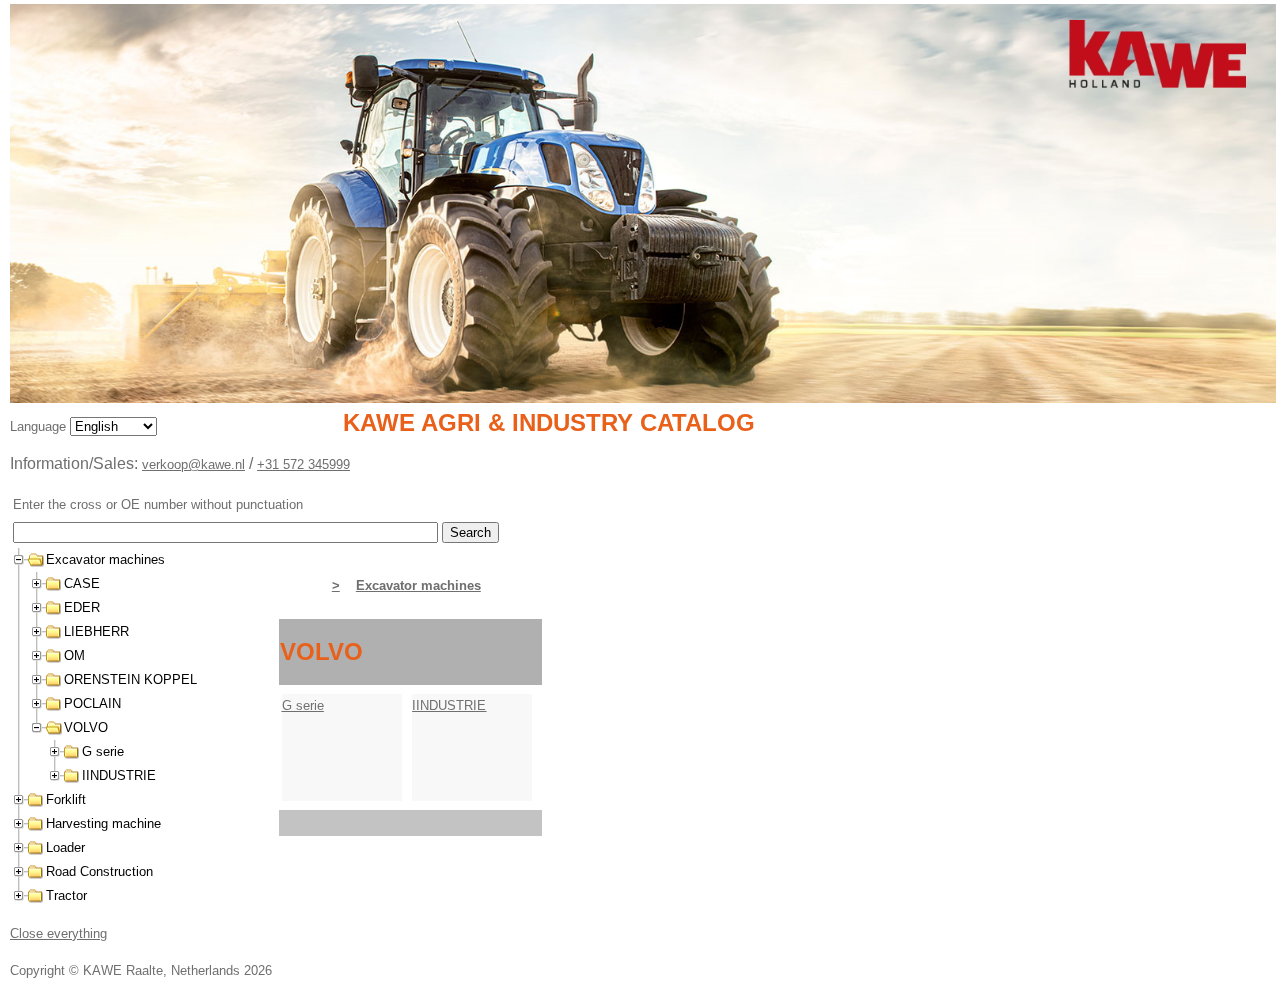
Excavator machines (418, 585)
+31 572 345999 (303, 464)
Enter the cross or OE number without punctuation (158, 504)
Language (40, 426)
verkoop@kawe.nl (193, 464)
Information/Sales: (76, 463)
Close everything (58, 933)
